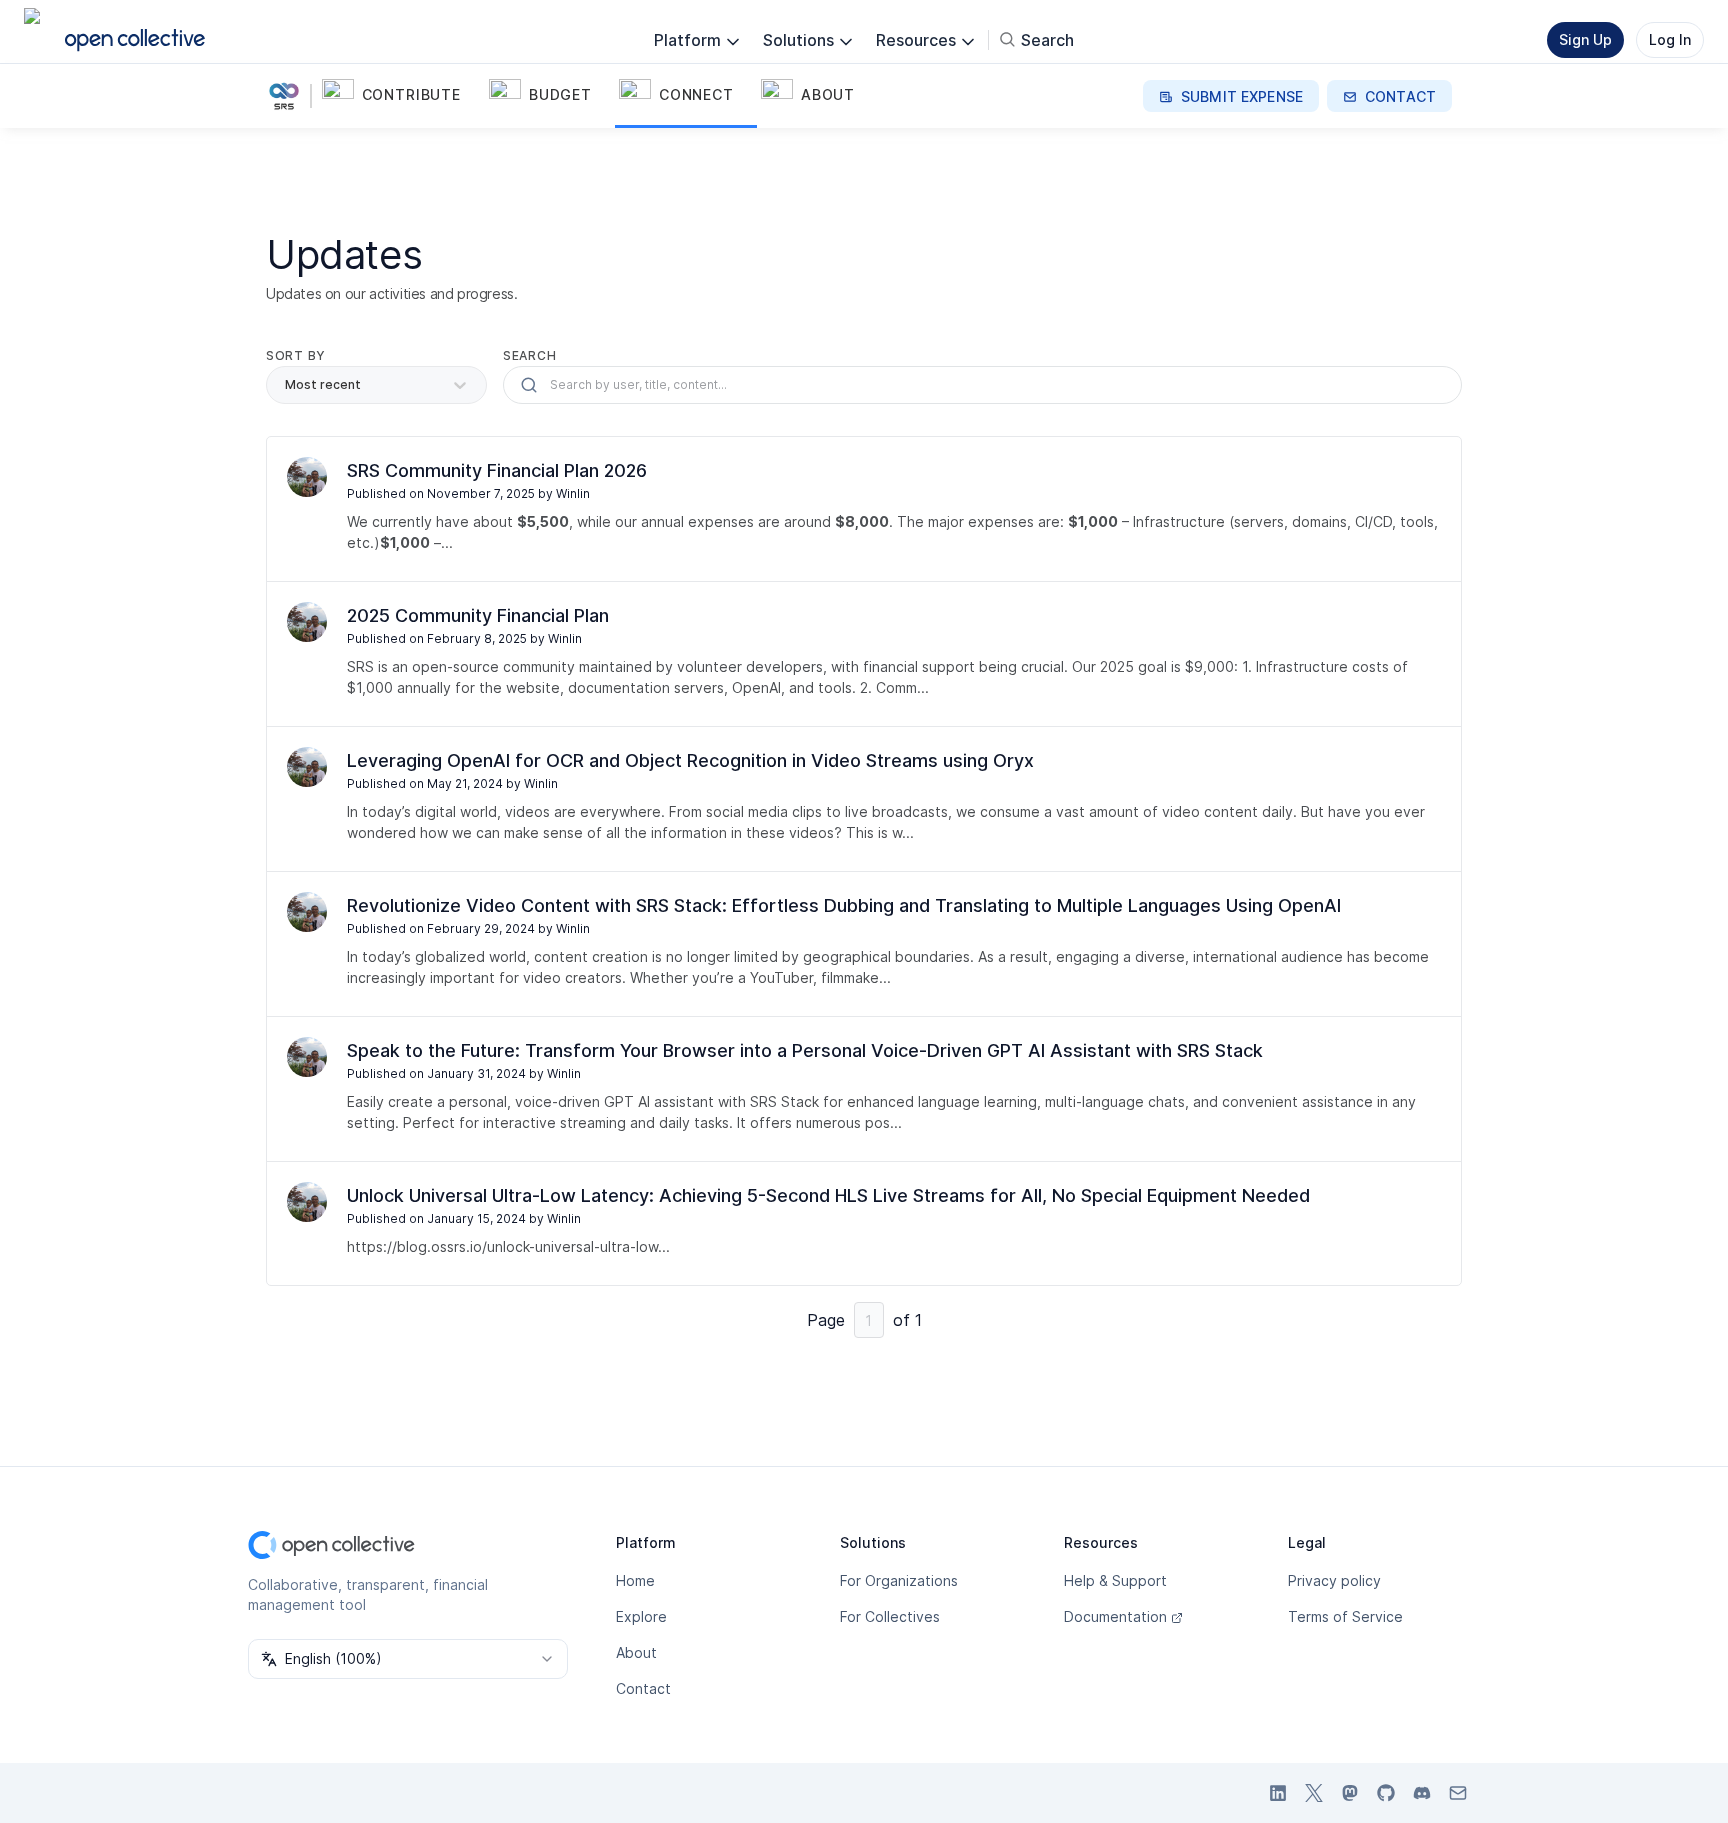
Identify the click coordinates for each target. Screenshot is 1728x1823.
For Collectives (890, 1616)
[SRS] (288, 96)
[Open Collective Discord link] (1422, 1793)
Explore (641, 1616)
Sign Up (1585, 39)
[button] (401, 96)
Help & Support (1115, 1580)
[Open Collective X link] (1314, 1793)
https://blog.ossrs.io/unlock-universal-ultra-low (502, 1246)
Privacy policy (1334, 1580)
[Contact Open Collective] (1458, 1793)
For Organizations (899, 1580)
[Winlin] (307, 477)
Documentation (1115, 1616)
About (636, 1652)
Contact (643, 1688)
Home (635, 1580)
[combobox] (408, 1659)
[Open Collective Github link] (1386, 1793)
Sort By (296, 355)
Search (529, 355)
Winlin (573, 493)
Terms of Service (1345, 1616)
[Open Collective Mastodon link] (1350, 1793)
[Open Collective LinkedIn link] (1278, 1793)
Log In (1670, 39)
